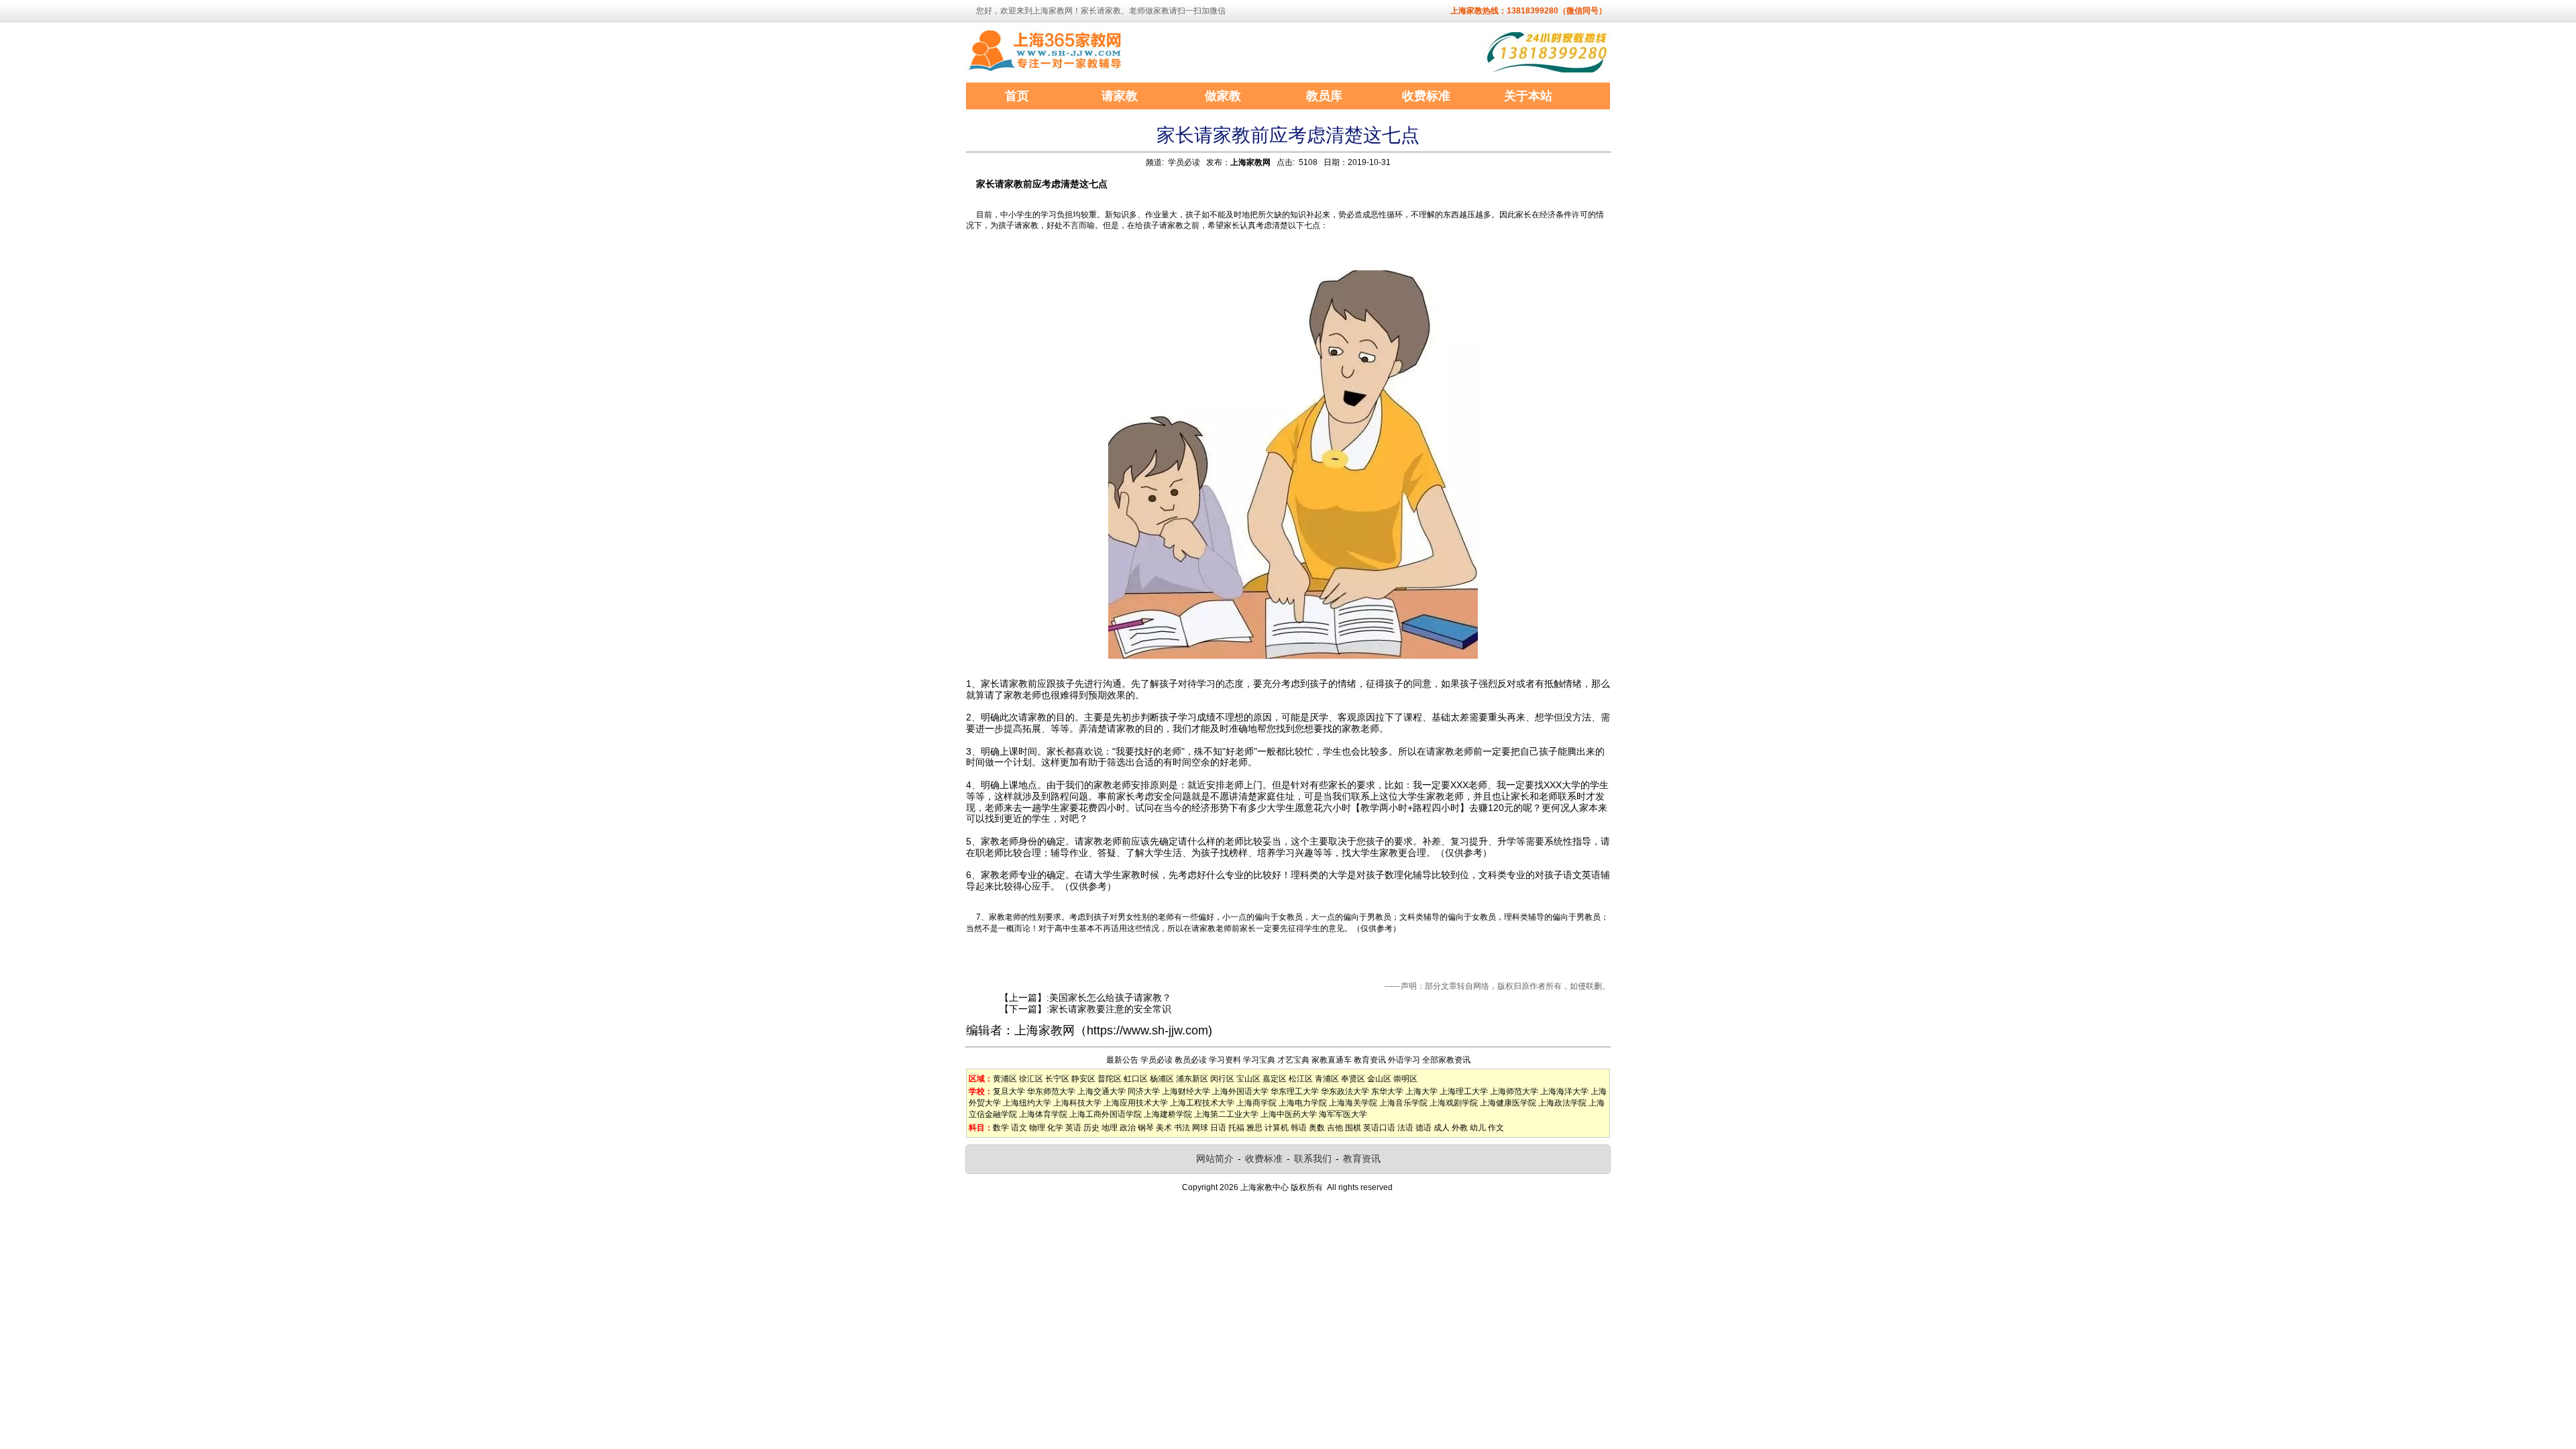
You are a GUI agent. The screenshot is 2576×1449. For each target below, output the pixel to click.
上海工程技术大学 (1202, 1103)
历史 (1091, 1128)
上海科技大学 (1077, 1103)
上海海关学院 (1353, 1103)
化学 (1055, 1128)
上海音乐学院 (1403, 1103)
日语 (1218, 1128)
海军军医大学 (1343, 1114)
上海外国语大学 (1240, 1091)
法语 (1405, 1128)
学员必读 (1184, 162)
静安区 (1083, 1079)
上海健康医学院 (1508, 1103)
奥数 (1317, 1128)
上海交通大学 (1102, 1091)
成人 (1442, 1128)
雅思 (1254, 1128)
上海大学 (1421, 1091)
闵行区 (1222, 1079)
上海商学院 (1256, 1103)
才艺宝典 (1293, 1060)
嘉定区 (1275, 1079)
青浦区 (1327, 1079)
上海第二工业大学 (1226, 1114)
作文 (1496, 1128)
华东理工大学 (1295, 1091)
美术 (1164, 1128)
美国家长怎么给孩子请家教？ (1110, 998)
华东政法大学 (1345, 1091)
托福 (1236, 1128)
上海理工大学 (1464, 1091)
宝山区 (1248, 1079)
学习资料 (1225, 1060)
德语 (1424, 1128)
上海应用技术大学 (1136, 1103)
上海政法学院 (1562, 1103)
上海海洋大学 (1564, 1091)
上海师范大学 (1514, 1091)
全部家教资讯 (1446, 1060)
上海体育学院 (1043, 1114)
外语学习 (1404, 1060)
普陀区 (1110, 1079)
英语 (1073, 1128)
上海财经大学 (1186, 1091)
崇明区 (1405, 1079)
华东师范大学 (1051, 1091)
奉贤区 (1353, 1079)
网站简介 (1215, 1159)
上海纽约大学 (1027, 1103)
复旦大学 (1009, 1091)
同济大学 (1144, 1091)
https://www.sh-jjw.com (1147, 1030)
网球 (1200, 1128)
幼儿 (1478, 1128)
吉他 (1335, 1128)
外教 (1460, 1128)
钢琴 (1146, 1128)
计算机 (1277, 1128)
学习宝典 (1259, 1060)
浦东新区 (1192, 1079)
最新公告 (1122, 1060)
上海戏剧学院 (1454, 1103)
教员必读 (1191, 1060)
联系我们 (1313, 1159)
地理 (1110, 1128)
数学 (1001, 1128)
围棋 (1353, 1128)
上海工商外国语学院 (1106, 1114)
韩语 (1299, 1128)
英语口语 (1379, 1128)
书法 (1182, 1128)
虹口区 (1136, 1079)
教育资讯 (1370, 1060)
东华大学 (1387, 1091)
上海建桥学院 (1168, 1114)
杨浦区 (1162, 1079)
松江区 (1301, 1079)
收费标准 (1264, 1159)
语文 (1019, 1128)
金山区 (1379, 1079)
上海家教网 (1250, 162)
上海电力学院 (1303, 1103)
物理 (1037, 1128)
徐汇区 (1031, 1079)
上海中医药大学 (1289, 1114)
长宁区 (1057, 1079)
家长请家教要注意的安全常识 (1110, 1009)
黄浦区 (1005, 1079)
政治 (1128, 1128)
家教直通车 (1332, 1060)
